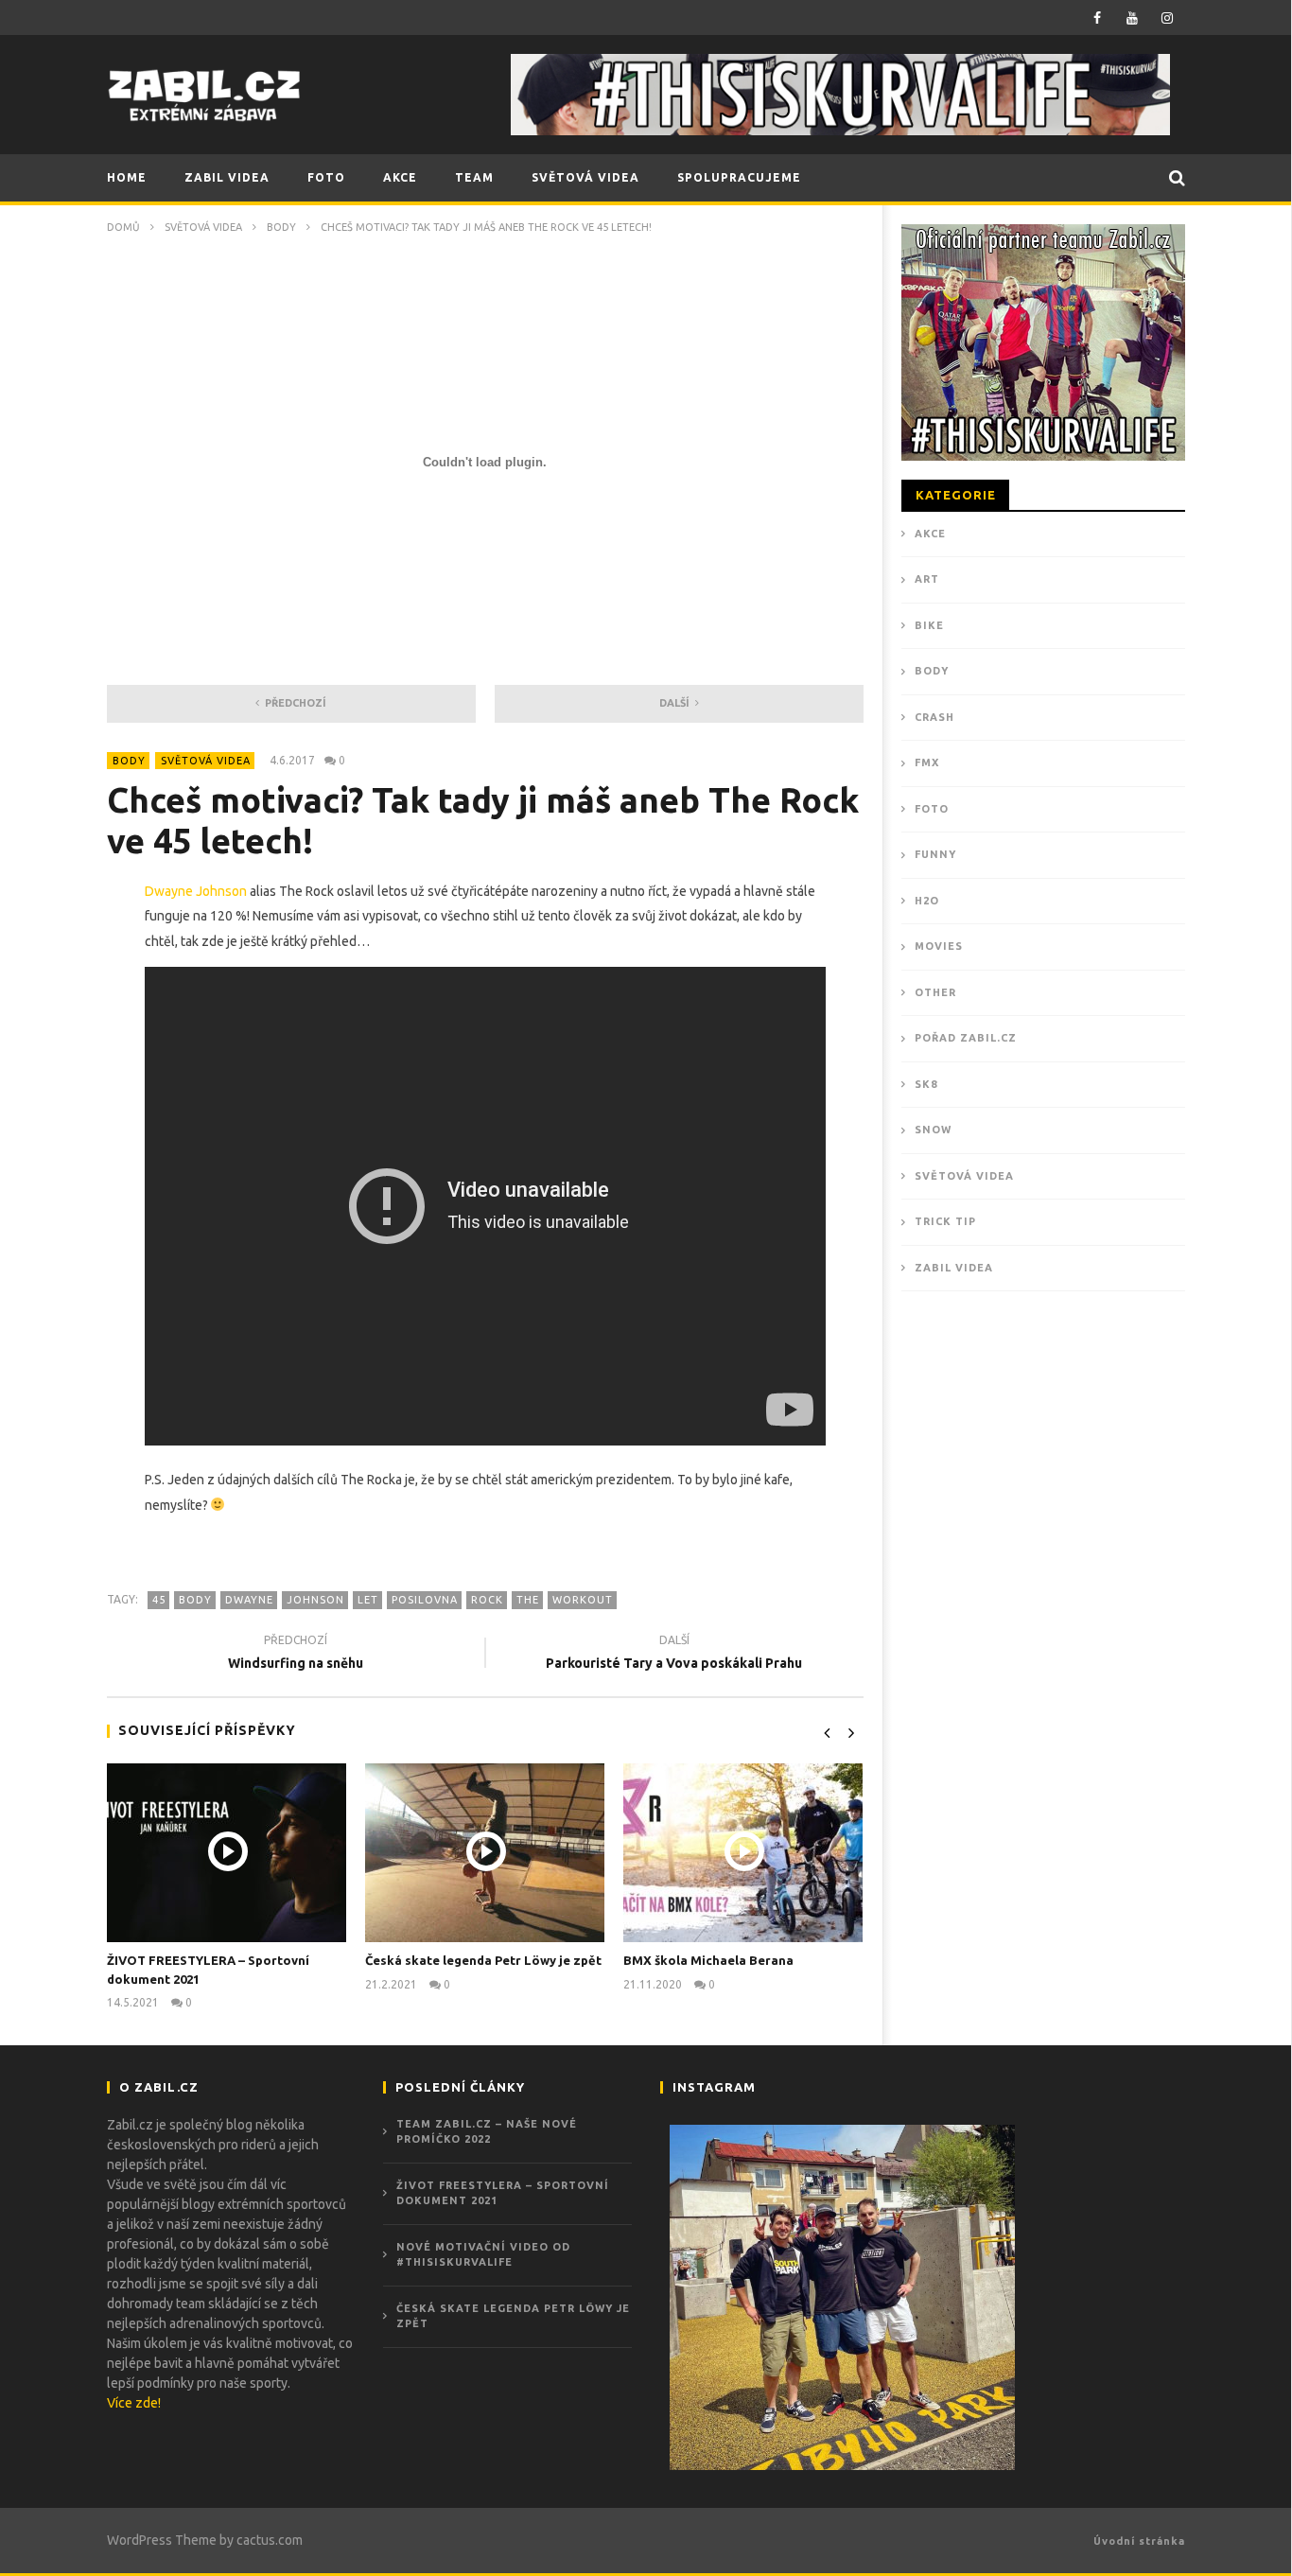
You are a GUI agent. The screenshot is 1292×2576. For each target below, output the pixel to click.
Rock (487, 1600)
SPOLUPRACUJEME (739, 177)
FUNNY (935, 854)
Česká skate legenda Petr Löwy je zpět (483, 1960)
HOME (127, 177)
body (195, 1600)
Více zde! (134, 2403)
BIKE (929, 625)
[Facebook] (1098, 18)
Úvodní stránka (1139, 2541)
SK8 (926, 1084)
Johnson (315, 1600)
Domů (123, 227)
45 (159, 1600)
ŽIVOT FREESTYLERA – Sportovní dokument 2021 (503, 2193)
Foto (932, 809)
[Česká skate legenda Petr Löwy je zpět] (485, 1853)
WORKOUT (583, 1600)
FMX (927, 762)
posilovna (425, 1600)
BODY (281, 227)
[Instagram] (1168, 18)
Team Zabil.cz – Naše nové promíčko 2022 (487, 2132)
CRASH (934, 717)
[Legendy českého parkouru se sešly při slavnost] (842, 2297)
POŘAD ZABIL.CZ (966, 1038)
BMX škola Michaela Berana (708, 1960)
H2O (927, 901)
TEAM (474, 177)
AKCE (400, 177)
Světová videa (203, 227)
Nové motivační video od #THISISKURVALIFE (483, 2255)
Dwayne (249, 1600)
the (528, 1600)
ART (927, 579)
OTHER (935, 992)
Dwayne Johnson (196, 891)
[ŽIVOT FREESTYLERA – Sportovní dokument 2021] (227, 1853)
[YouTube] (1133, 18)
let (368, 1600)
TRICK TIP (945, 1221)
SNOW (933, 1130)
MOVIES (939, 946)
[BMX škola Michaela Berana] (743, 1853)
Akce (930, 534)
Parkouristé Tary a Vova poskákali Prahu (674, 1654)
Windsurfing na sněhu (296, 1654)
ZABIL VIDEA (227, 177)
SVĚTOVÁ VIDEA (585, 177)
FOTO (326, 177)
